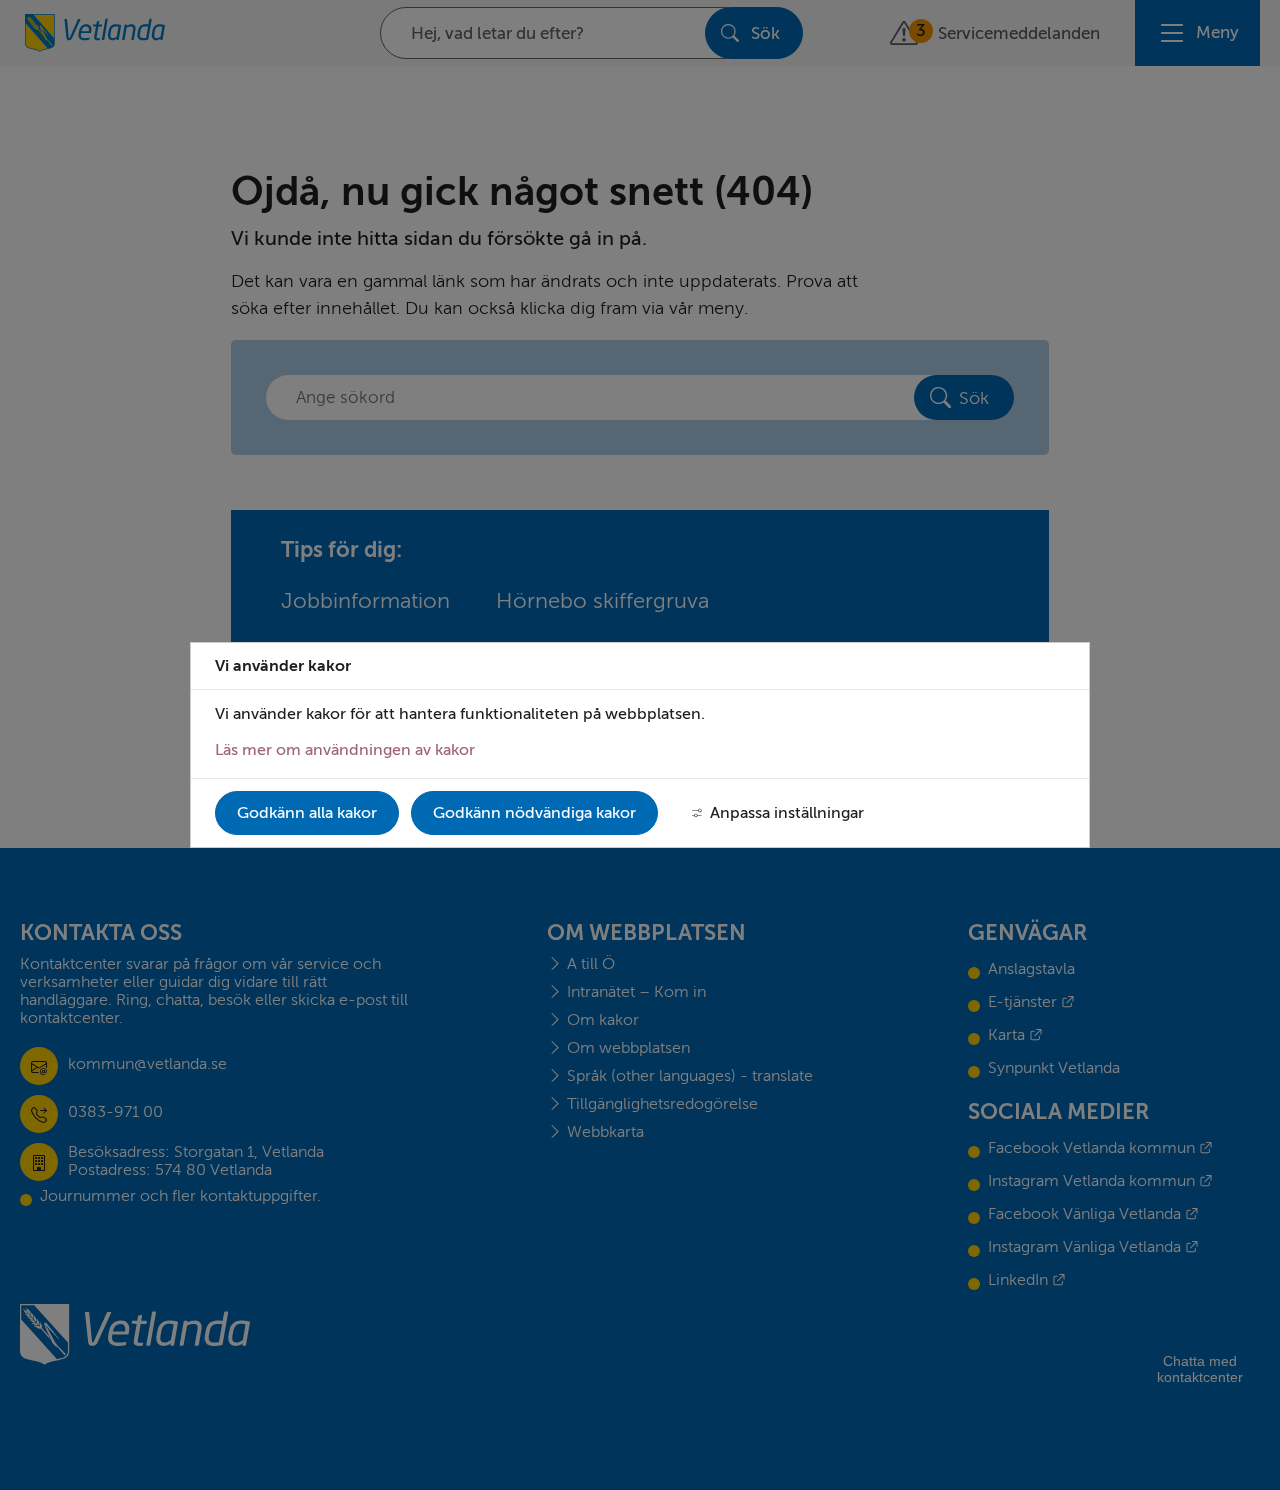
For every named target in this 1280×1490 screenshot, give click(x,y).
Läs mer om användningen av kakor (345, 750)
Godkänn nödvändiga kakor (534, 813)
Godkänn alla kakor (307, 813)
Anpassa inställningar (787, 813)
